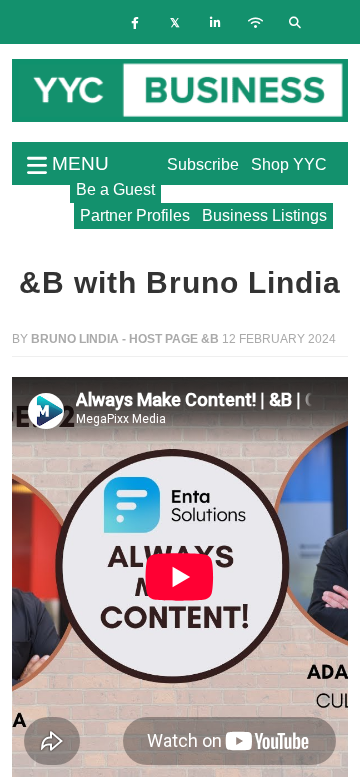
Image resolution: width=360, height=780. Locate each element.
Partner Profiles (135, 215)
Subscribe (203, 164)
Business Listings (264, 215)
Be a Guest (115, 189)
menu (78, 163)
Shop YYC (289, 164)
